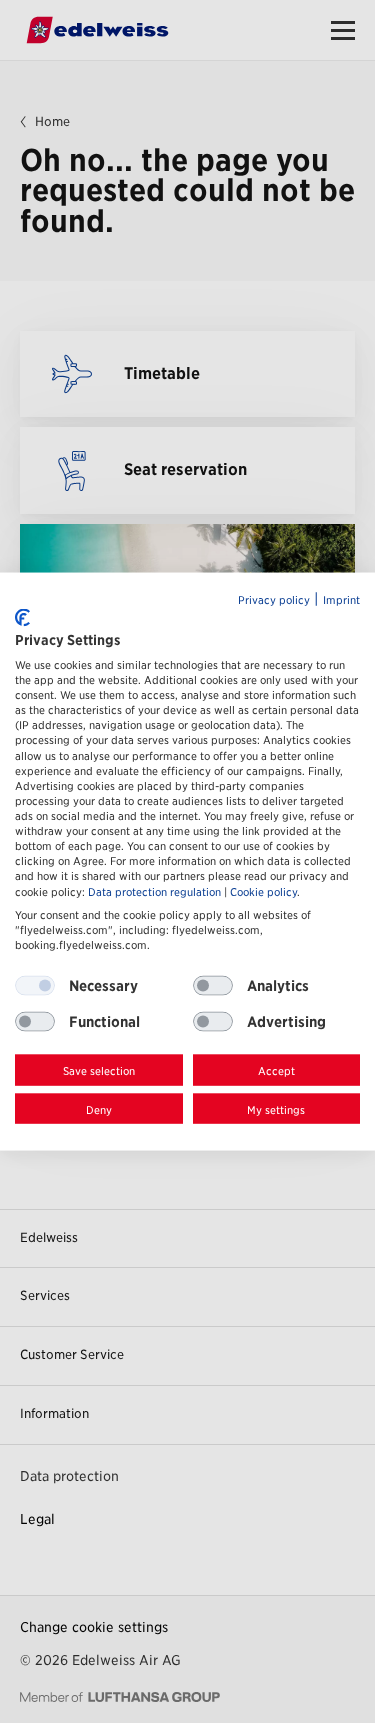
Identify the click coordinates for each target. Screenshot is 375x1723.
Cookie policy (263, 891)
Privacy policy (274, 599)
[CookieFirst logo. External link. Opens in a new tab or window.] (22, 618)
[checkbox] (213, 986)
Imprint (341, 599)
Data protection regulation (154, 891)
